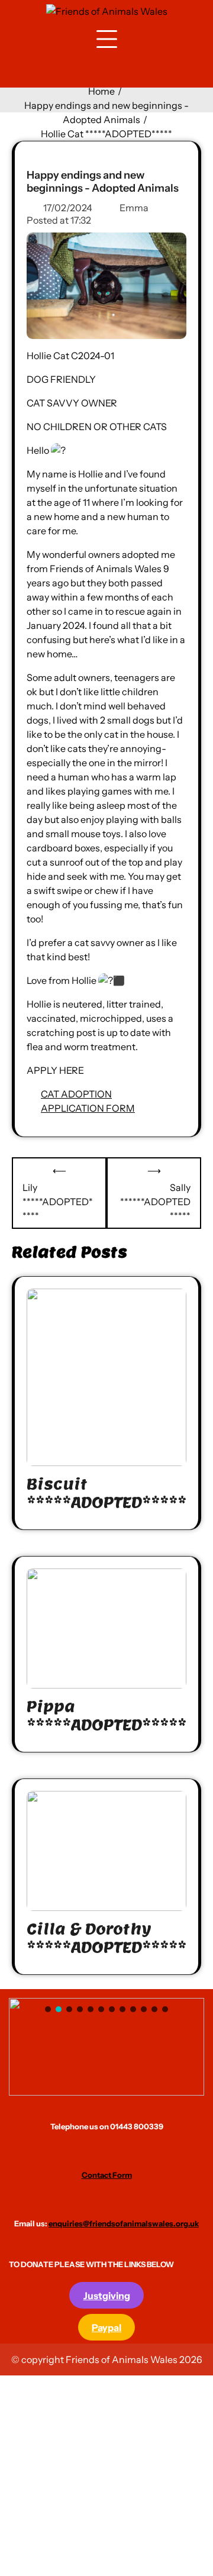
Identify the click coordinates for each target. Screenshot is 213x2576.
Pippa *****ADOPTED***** (106, 1716)
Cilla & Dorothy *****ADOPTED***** (106, 1938)
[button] (106, 2047)
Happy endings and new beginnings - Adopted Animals (103, 182)
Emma (134, 208)
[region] (106, 2047)
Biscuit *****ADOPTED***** (106, 1493)
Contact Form (107, 2175)
